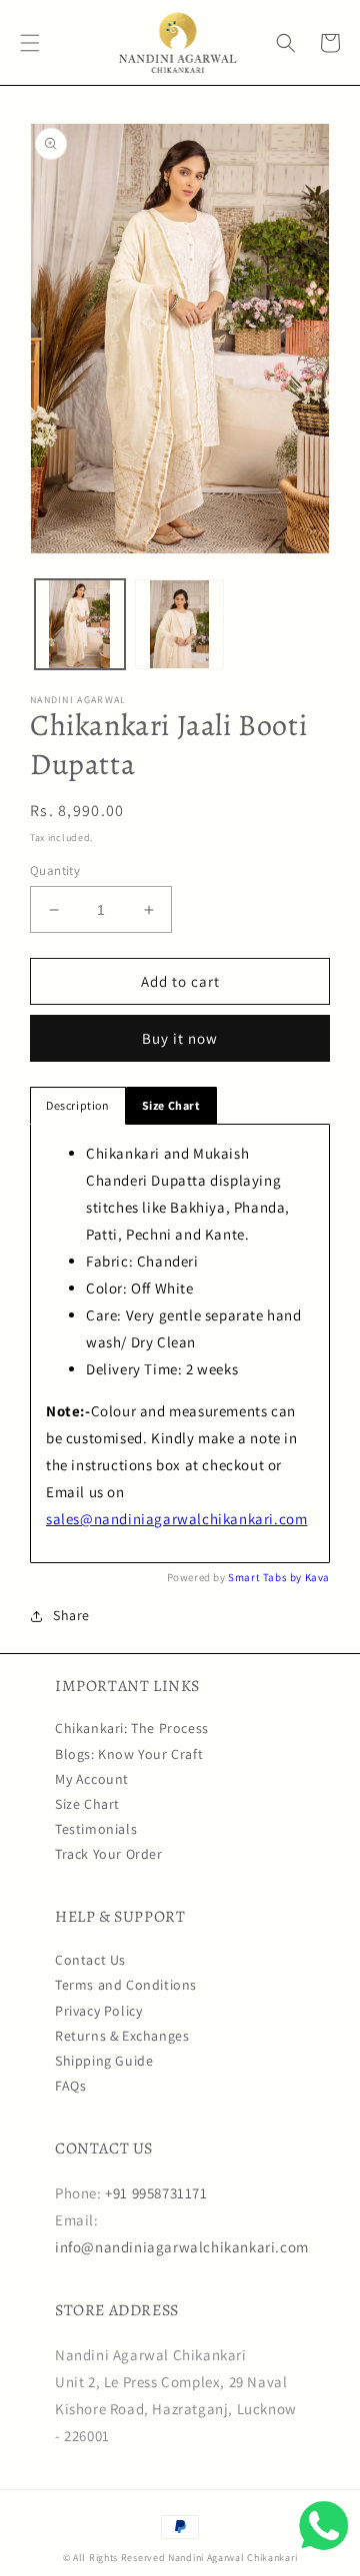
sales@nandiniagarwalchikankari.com (176, 1519)
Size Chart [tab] (171, 1105)
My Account (92, 1779)
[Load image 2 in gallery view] (180, 624)
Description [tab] (78, 1105)
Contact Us (90, 1960)
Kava (317, 1577)
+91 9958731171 (156, 2193)
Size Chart (87, 1804)
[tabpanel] (180, 1343)
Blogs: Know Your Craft (129, 1754)
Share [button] (71, 1615)
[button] (30, 43)
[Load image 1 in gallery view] (80, 624)
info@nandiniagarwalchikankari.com (182, 2247)
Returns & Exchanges (122, 2036)
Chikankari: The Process (132, 1728)
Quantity (55, 870)
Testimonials (96, 1829)
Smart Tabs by (266, 1577)
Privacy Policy (98, 2011)
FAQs (70, 2086)
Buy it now (180, 1038)
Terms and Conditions (126, 1985)
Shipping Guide (104, 2061)
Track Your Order (109, 1854)
